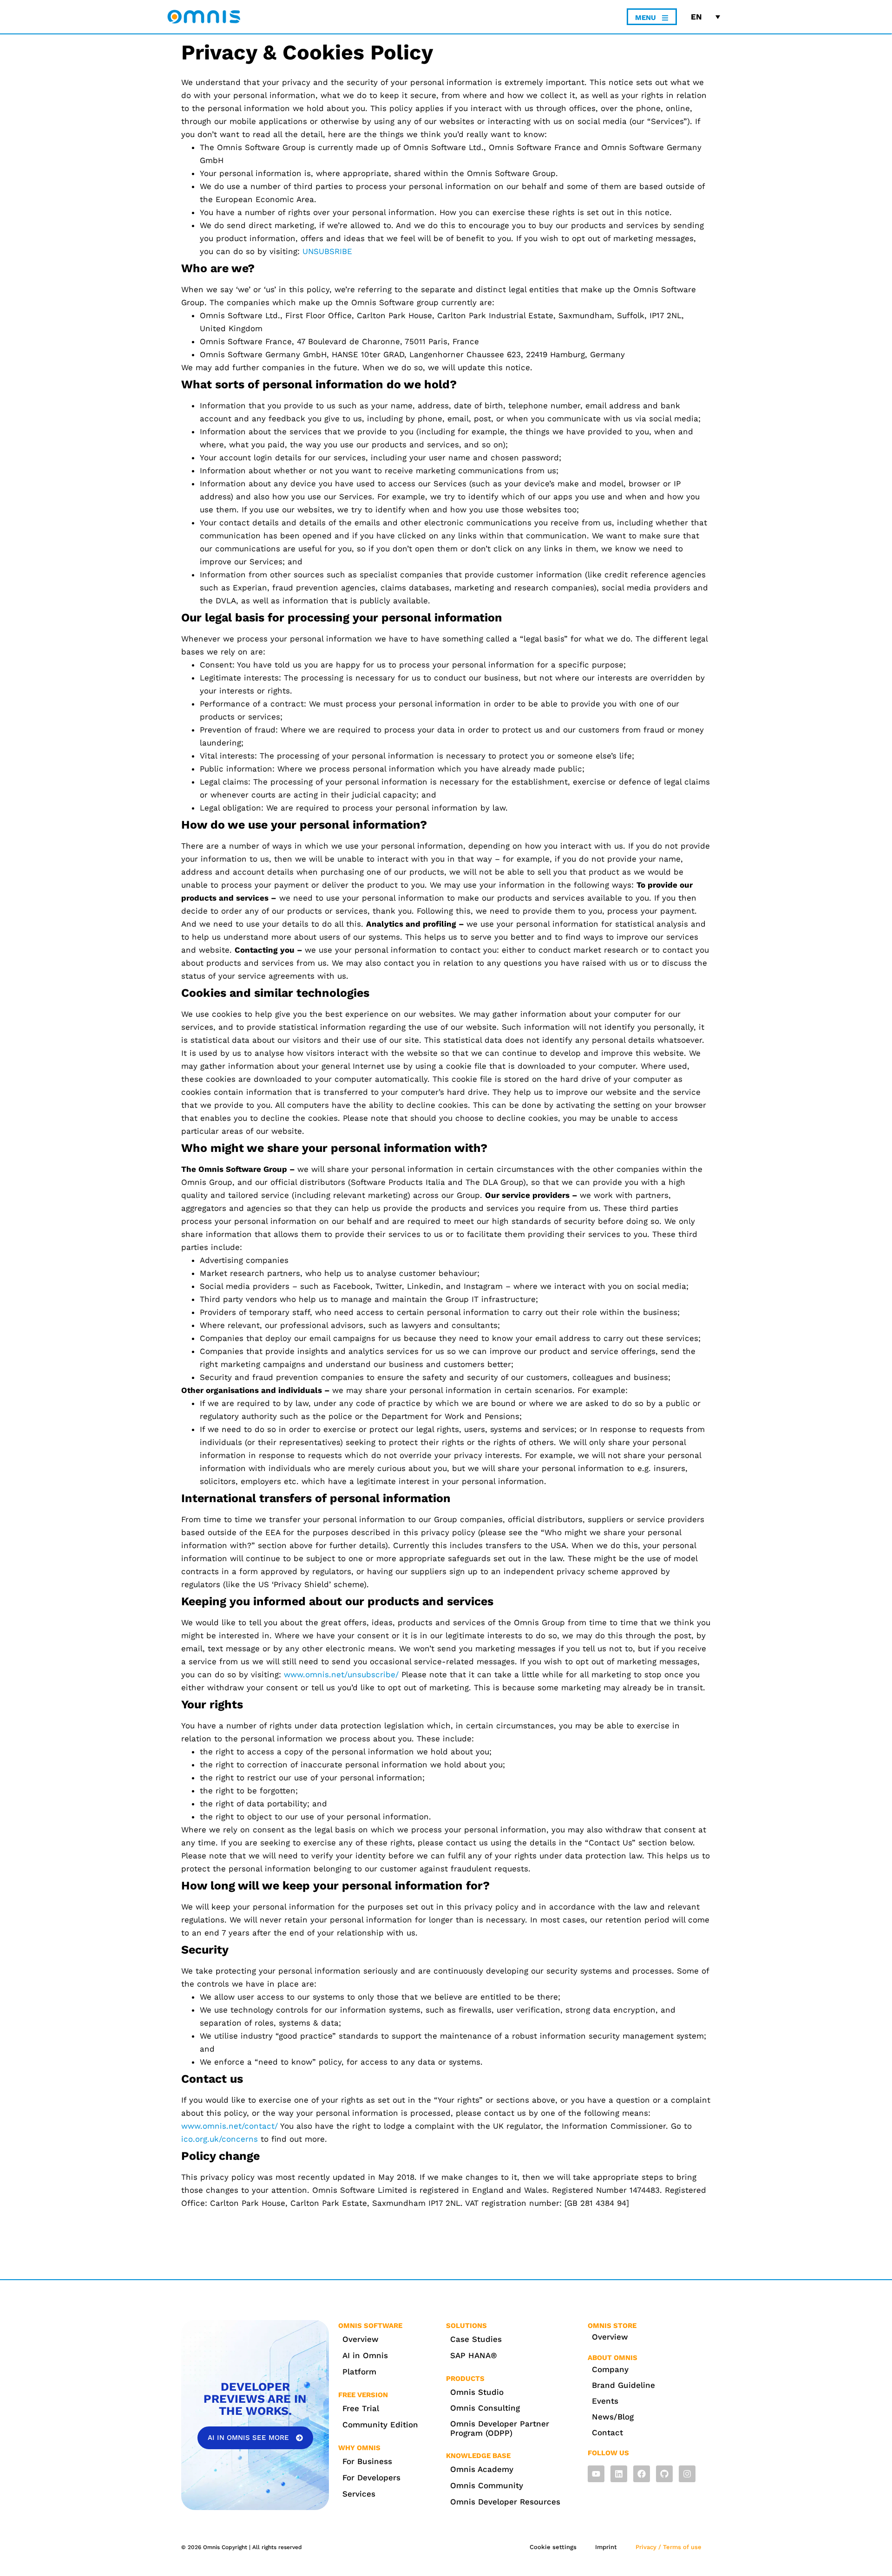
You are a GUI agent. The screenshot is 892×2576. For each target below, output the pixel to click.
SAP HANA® (474, 2355)
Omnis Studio (477, 2392)
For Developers (371, 2478)
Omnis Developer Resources (505, 2502)
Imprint (606, 2547)
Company (610, 2369)
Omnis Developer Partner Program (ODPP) (500, 2428)
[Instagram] (687, 2474)
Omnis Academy (482, 2469)
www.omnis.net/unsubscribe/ (341, 1674)
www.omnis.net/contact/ (230, 2126)
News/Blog (613, 2417)
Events (605, 2401)
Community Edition (380, 2425)
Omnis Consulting (485, 2408)
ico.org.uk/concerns (220, 2139)
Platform (359, 2372)
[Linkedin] (619, 2474)
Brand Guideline (623, 2385)
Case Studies (476, 2339)
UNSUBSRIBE (327, 251)
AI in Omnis (365, 2355)
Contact (607, 2432)
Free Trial (361, 2408)
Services (359, 2494)
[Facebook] (642, 2474)
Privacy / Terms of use (669, 2547)
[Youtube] (596, 2474)
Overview (361, 2339)
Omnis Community (487, 2485)
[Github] (664, 2474)
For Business (367, 2461)
